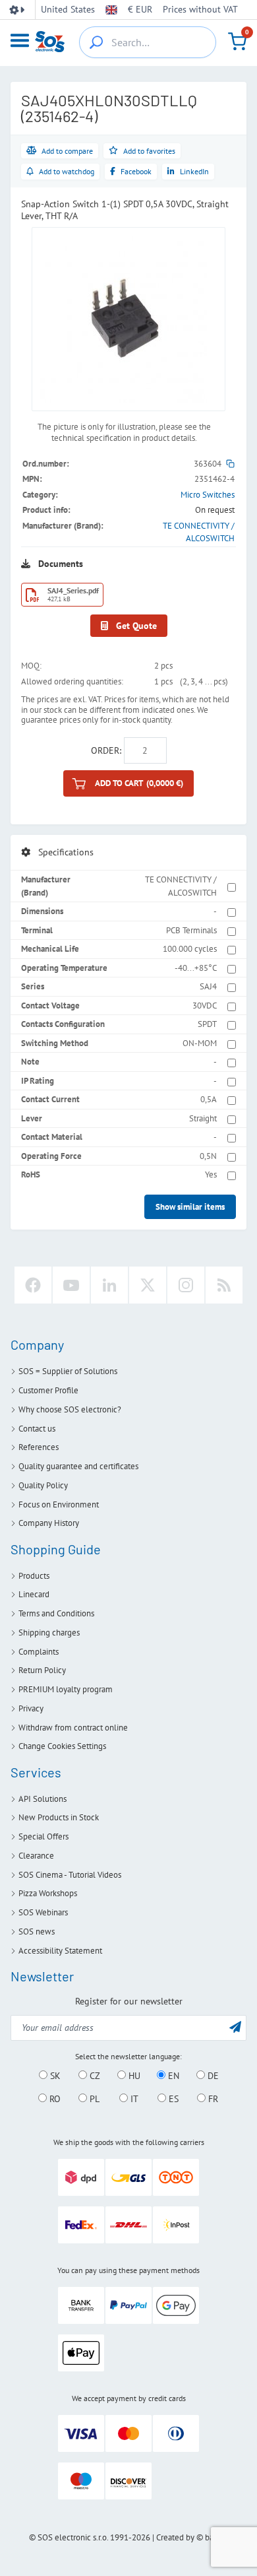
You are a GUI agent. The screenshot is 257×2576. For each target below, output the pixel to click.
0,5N (208, 1156)
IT (133, 2099)
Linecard (34, 1594)
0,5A (209, 1099)
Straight (203, 1118)
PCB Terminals (191, 930)
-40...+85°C (196, 968)
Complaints (39, 1652)
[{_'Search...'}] (96, 42)
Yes (211, 1174)
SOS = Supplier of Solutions (68, 1371)
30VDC (205, 1006)
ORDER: (106, 750)
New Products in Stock (59, 1817)
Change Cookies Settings (62, 1746)
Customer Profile (48, 1390)
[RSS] (224, 1285)
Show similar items (190, 1207)
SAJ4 (208, 986)
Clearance (36, 1856)
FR (212, 2099)
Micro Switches (208, 495)
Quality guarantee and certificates (78, 1466)
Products (34, 1576)
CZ (94, 2076)
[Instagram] (186, 1285)
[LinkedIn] (109, 1285)
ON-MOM (200, 1043)
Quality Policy (43, 1485)
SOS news (37, 1932)
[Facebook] (33, 1285)
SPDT (207, 1024)
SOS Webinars (43, 1912)
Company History (49, 1523)
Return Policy (42, 1670)
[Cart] (237, 42)
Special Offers (43, 1836)
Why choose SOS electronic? (70, 1409)
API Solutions (43, 1799)
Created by (175, 2537)
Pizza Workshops (48, 1893)
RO (54, 2099)
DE (212, 2076)
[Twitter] (148, 1285)
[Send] (235, 2027)
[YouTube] (71, 1285)
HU (133, 2076)
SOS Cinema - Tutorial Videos (70, 1875)
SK (54, 2076)
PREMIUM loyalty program (66, 1689)
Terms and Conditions (56, 1613)
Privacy (31, 1708)
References (39, 1447)
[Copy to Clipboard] (230, 464)
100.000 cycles (190, 949)
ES (172, 2099)
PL (93, 2099)
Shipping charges (49, 1633)
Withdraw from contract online (73, 1728)
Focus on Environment (59, 1504)
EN (172, 2076)
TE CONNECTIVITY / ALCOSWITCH (181, 886)
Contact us (37, 1429)
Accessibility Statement (60, 1951)
